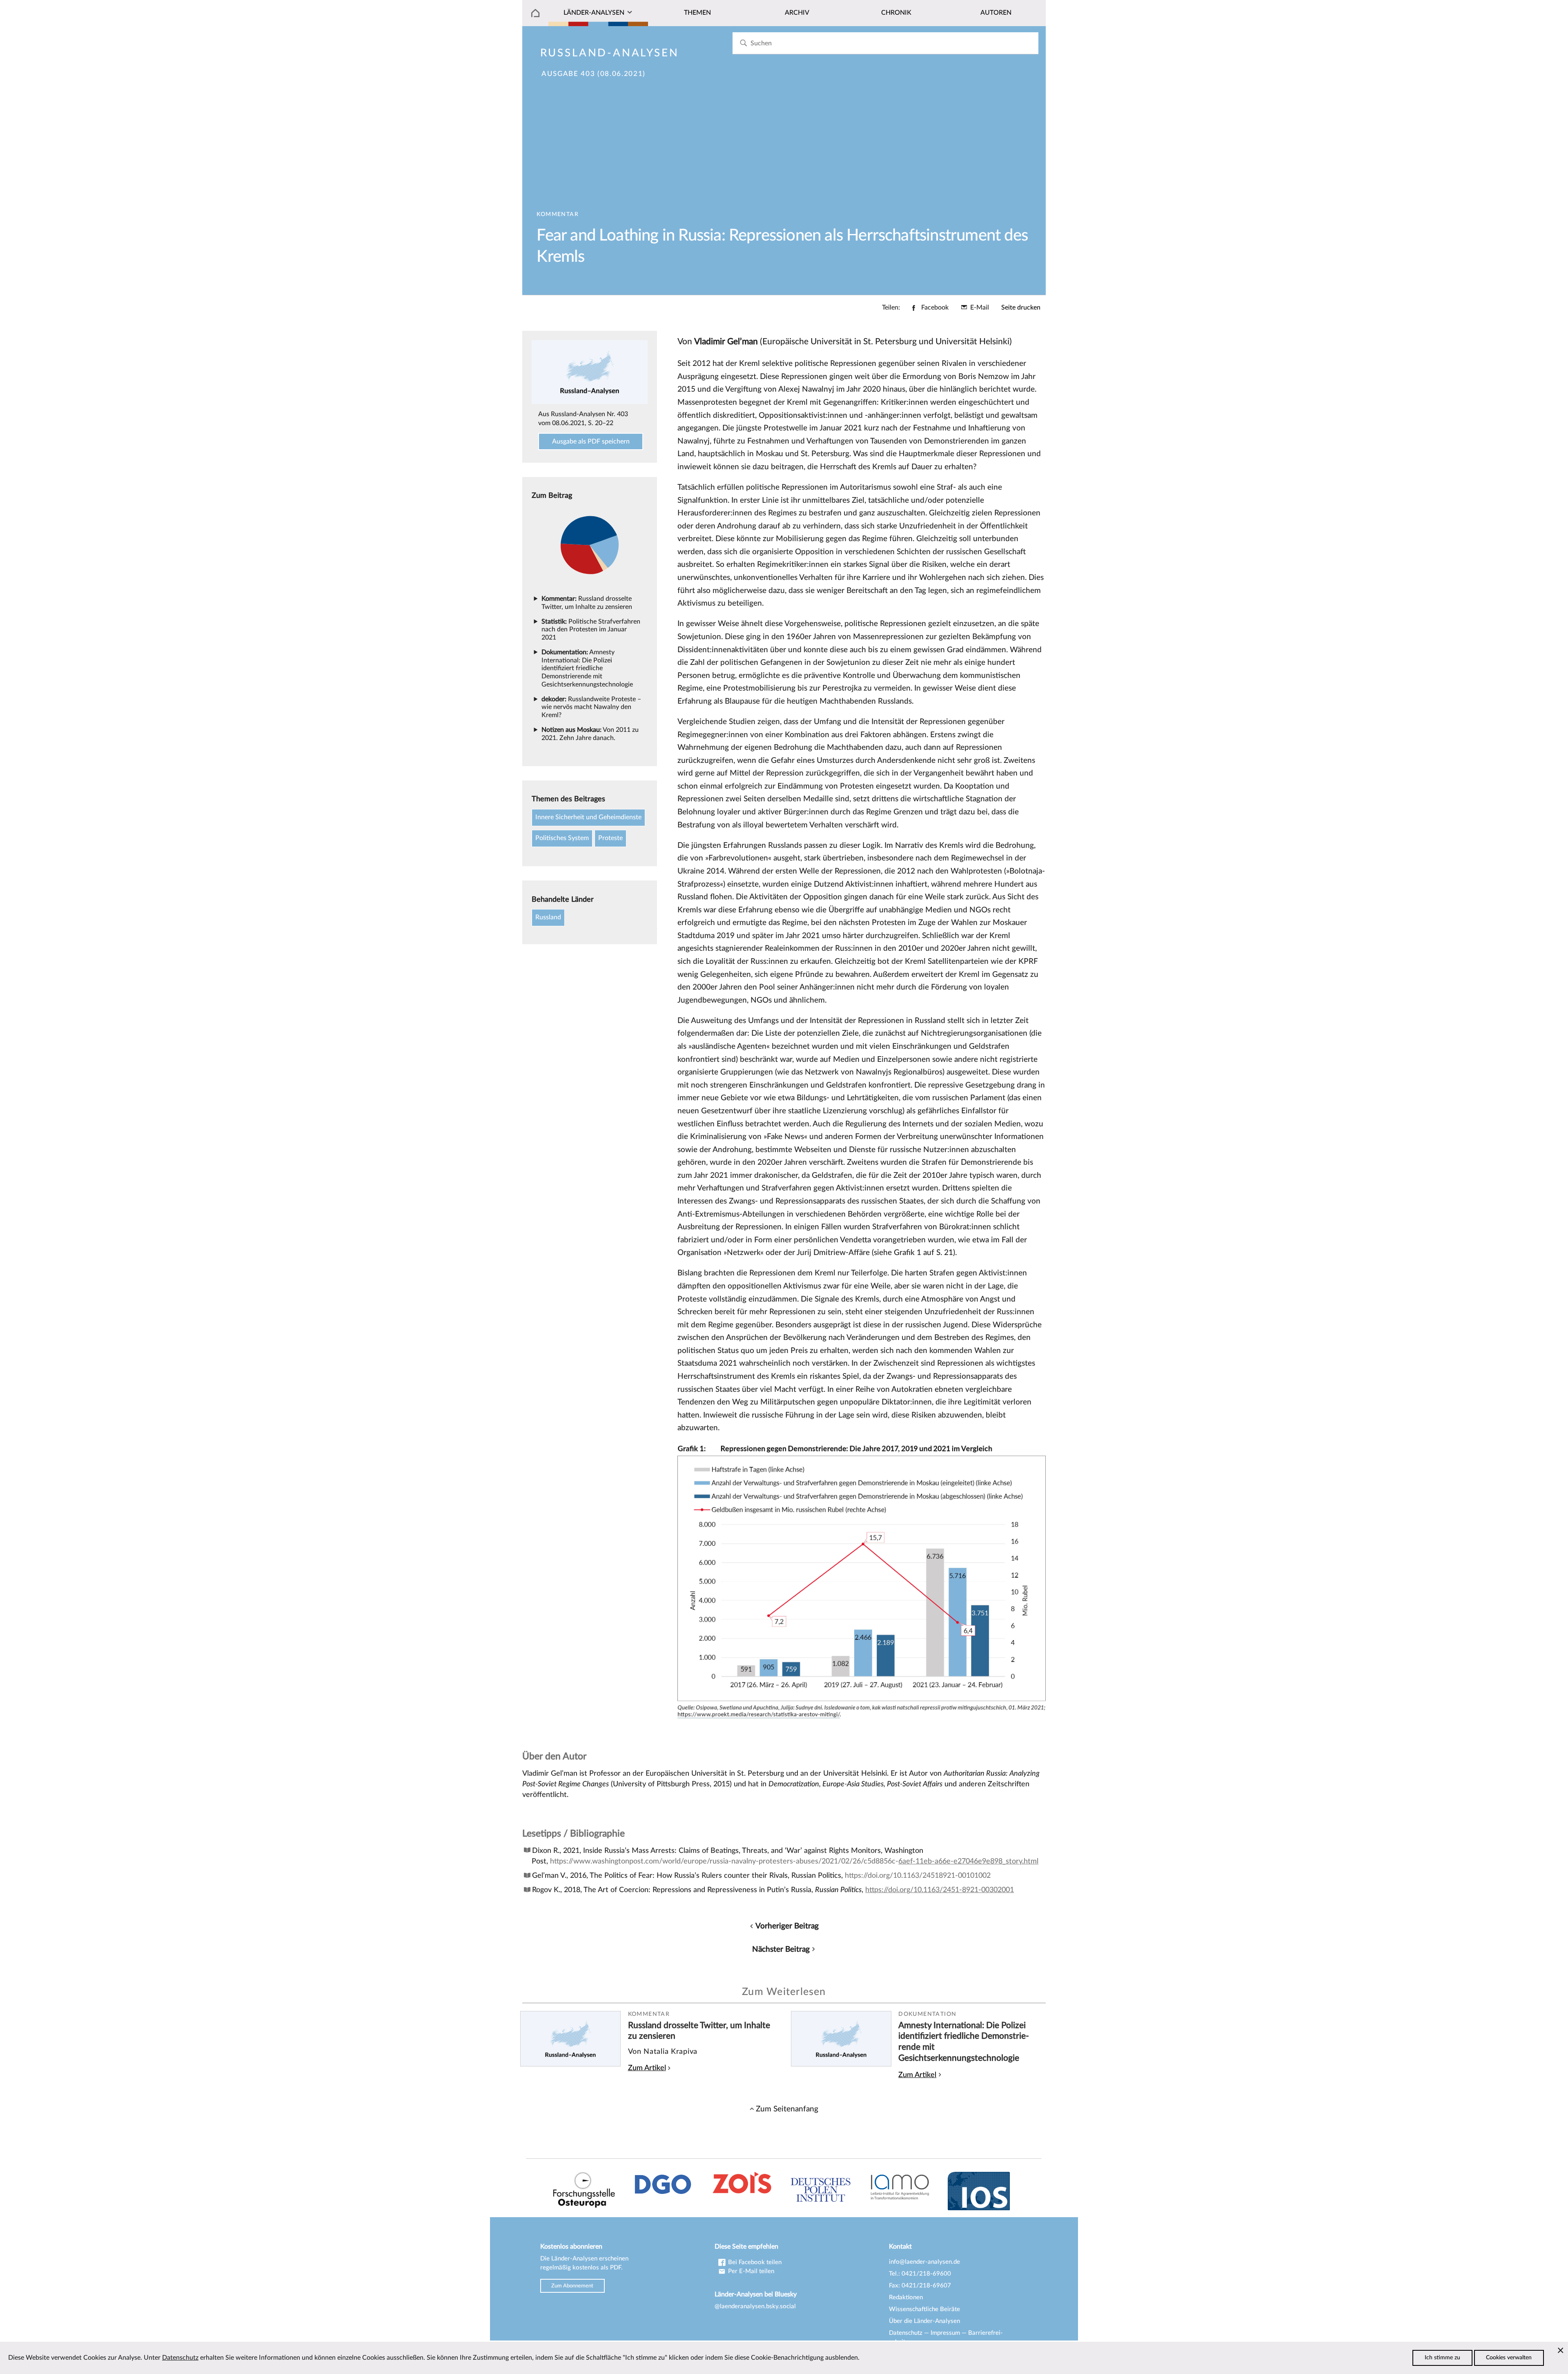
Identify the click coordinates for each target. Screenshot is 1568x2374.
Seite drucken (1021, 308)
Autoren (996, 13)
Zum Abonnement (572, 2286)
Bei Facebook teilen (754, 2262)
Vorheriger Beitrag (787, 1926)
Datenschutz (906, 2333)
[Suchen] (743, 43)
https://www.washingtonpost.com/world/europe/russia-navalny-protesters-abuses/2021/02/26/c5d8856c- (724, 1861)
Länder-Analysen (594, 13)
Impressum (945, 2333)
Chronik (896, 13)
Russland (548, 917)
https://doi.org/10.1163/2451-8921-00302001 (940, 1890)
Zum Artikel (647, 2068)
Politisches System (562, 838)
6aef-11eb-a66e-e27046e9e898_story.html (968, 1861)
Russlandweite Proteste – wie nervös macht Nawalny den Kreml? (591, 707)
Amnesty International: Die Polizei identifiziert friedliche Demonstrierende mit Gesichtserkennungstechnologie (587, 668)
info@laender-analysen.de (924, 2262)
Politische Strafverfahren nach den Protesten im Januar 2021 (591, 630)
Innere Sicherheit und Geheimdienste (588, 817)
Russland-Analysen (610, 53)
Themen (697, 13)
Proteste (610, 838)
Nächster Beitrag (781, 1949)
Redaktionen (906, 2297)
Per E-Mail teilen (750, 2271)
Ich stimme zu (1442, 2358)
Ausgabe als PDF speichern (591, 441)
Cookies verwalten (1509, 2358)
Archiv (797, 13)
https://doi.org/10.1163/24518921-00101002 (918, 1876)
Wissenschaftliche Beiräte (924, 2309)
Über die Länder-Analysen (924, 2321)
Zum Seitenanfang (787, 2109)
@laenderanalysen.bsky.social (755, 2306)
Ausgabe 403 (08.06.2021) (594, 74)
